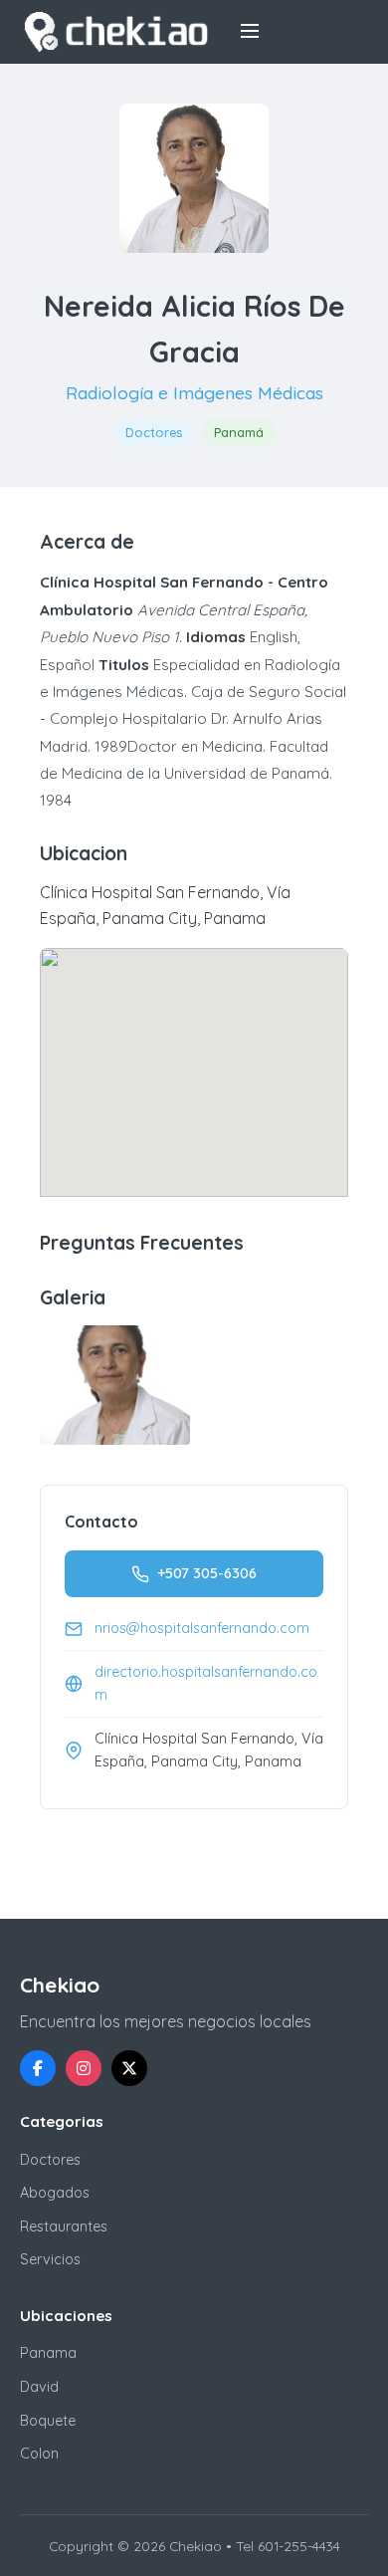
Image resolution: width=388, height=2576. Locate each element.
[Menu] (250, 32)
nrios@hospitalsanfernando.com (202, 1628)
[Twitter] (129, 2068)
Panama (48, 2353)
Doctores (154, 432)
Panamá (239, 432)
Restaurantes (64, 2226)
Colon (39, 2454)
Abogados (55, 2193)
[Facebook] (38, 2068)
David (39, 2387)
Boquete (48, 2421)
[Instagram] (84, 2068)
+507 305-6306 (207, 1573)
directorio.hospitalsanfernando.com (206, 1683)
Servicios (50, 2259)
